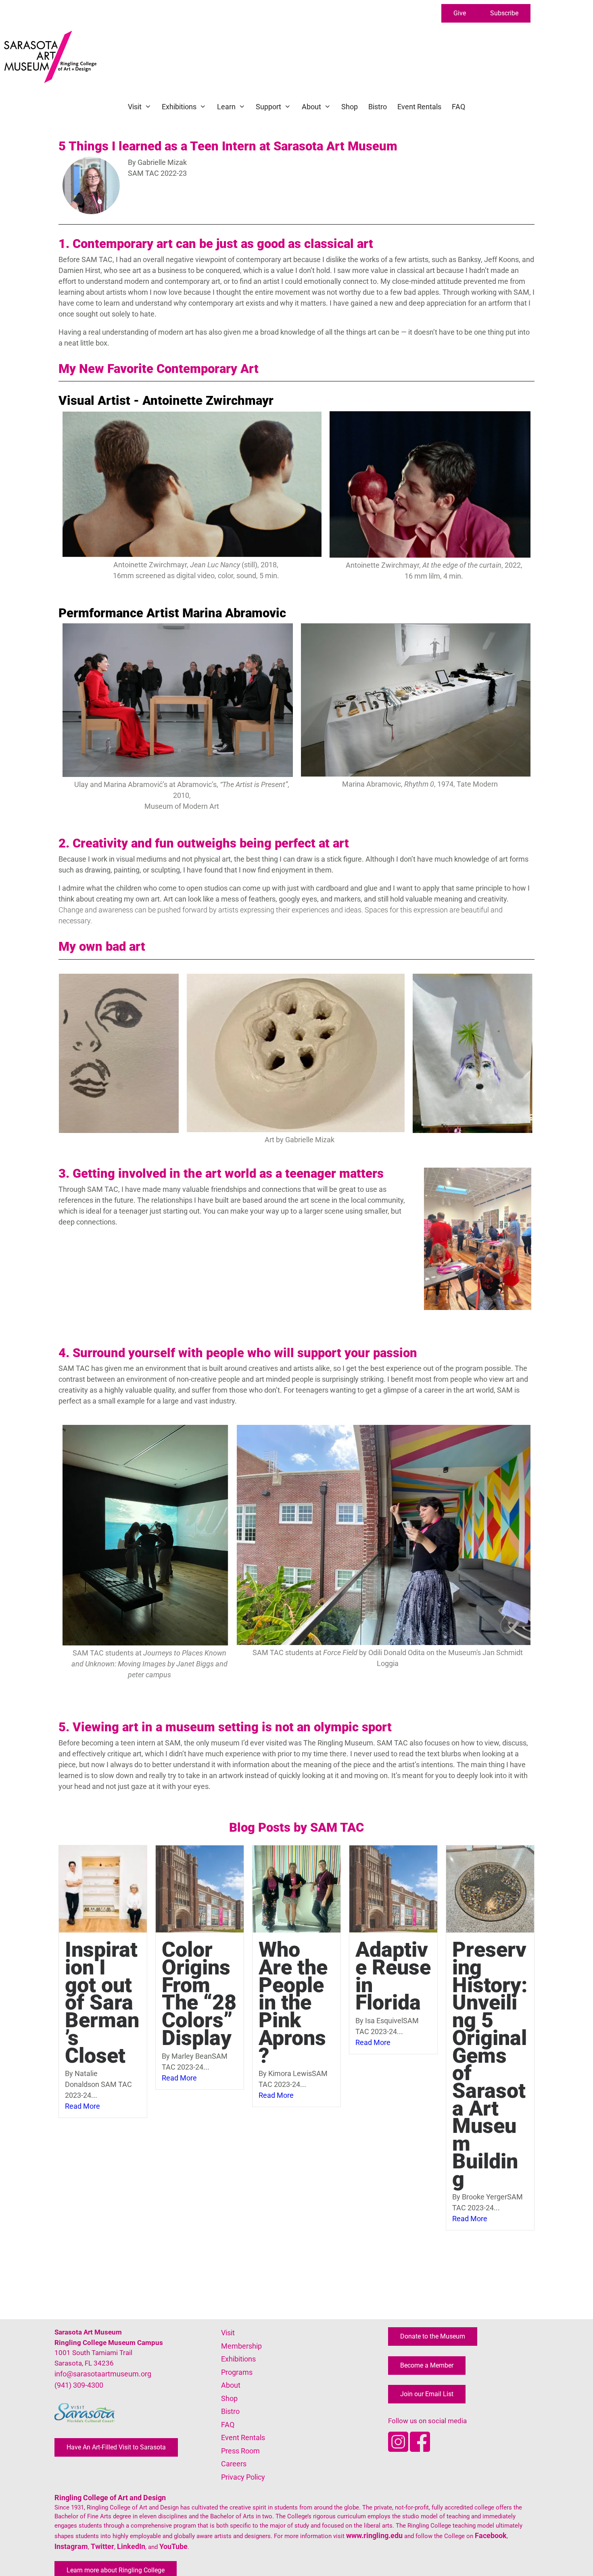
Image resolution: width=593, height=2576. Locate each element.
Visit (135, 107)
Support (268, 107)
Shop (350, 107)
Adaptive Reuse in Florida (393, 1976)
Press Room (240, 2451)
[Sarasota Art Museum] (52, 57)
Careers (234, 2464)
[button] (460, 13)
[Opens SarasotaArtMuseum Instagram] (399, 2449)
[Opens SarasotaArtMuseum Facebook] (420, 2449)
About (311, 107)
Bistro (378, 107)
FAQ (458, 107)
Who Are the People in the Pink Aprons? (293, 2002)
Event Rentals (419, 107)
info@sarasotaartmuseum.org (103, 2374)
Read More (82, 2106)
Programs (237, 2372)
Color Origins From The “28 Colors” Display (199, 1994)
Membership (241, 2346)
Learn (226, 107)
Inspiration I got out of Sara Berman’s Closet (102, 2002)
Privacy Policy (243, 2477)
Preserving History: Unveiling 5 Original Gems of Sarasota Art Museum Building (490, 2064)
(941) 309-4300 (79, 2385)
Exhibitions (179, 107)
